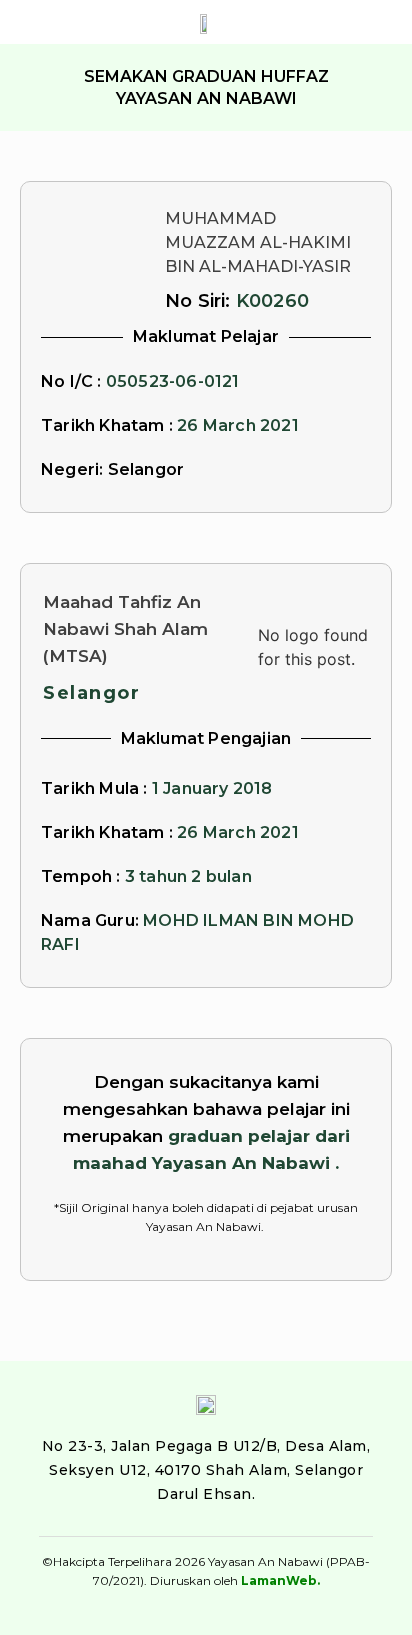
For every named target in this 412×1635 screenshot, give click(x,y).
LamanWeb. (280, 1580)
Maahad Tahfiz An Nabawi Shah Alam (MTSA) (125, 629)
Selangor (91, 693)
